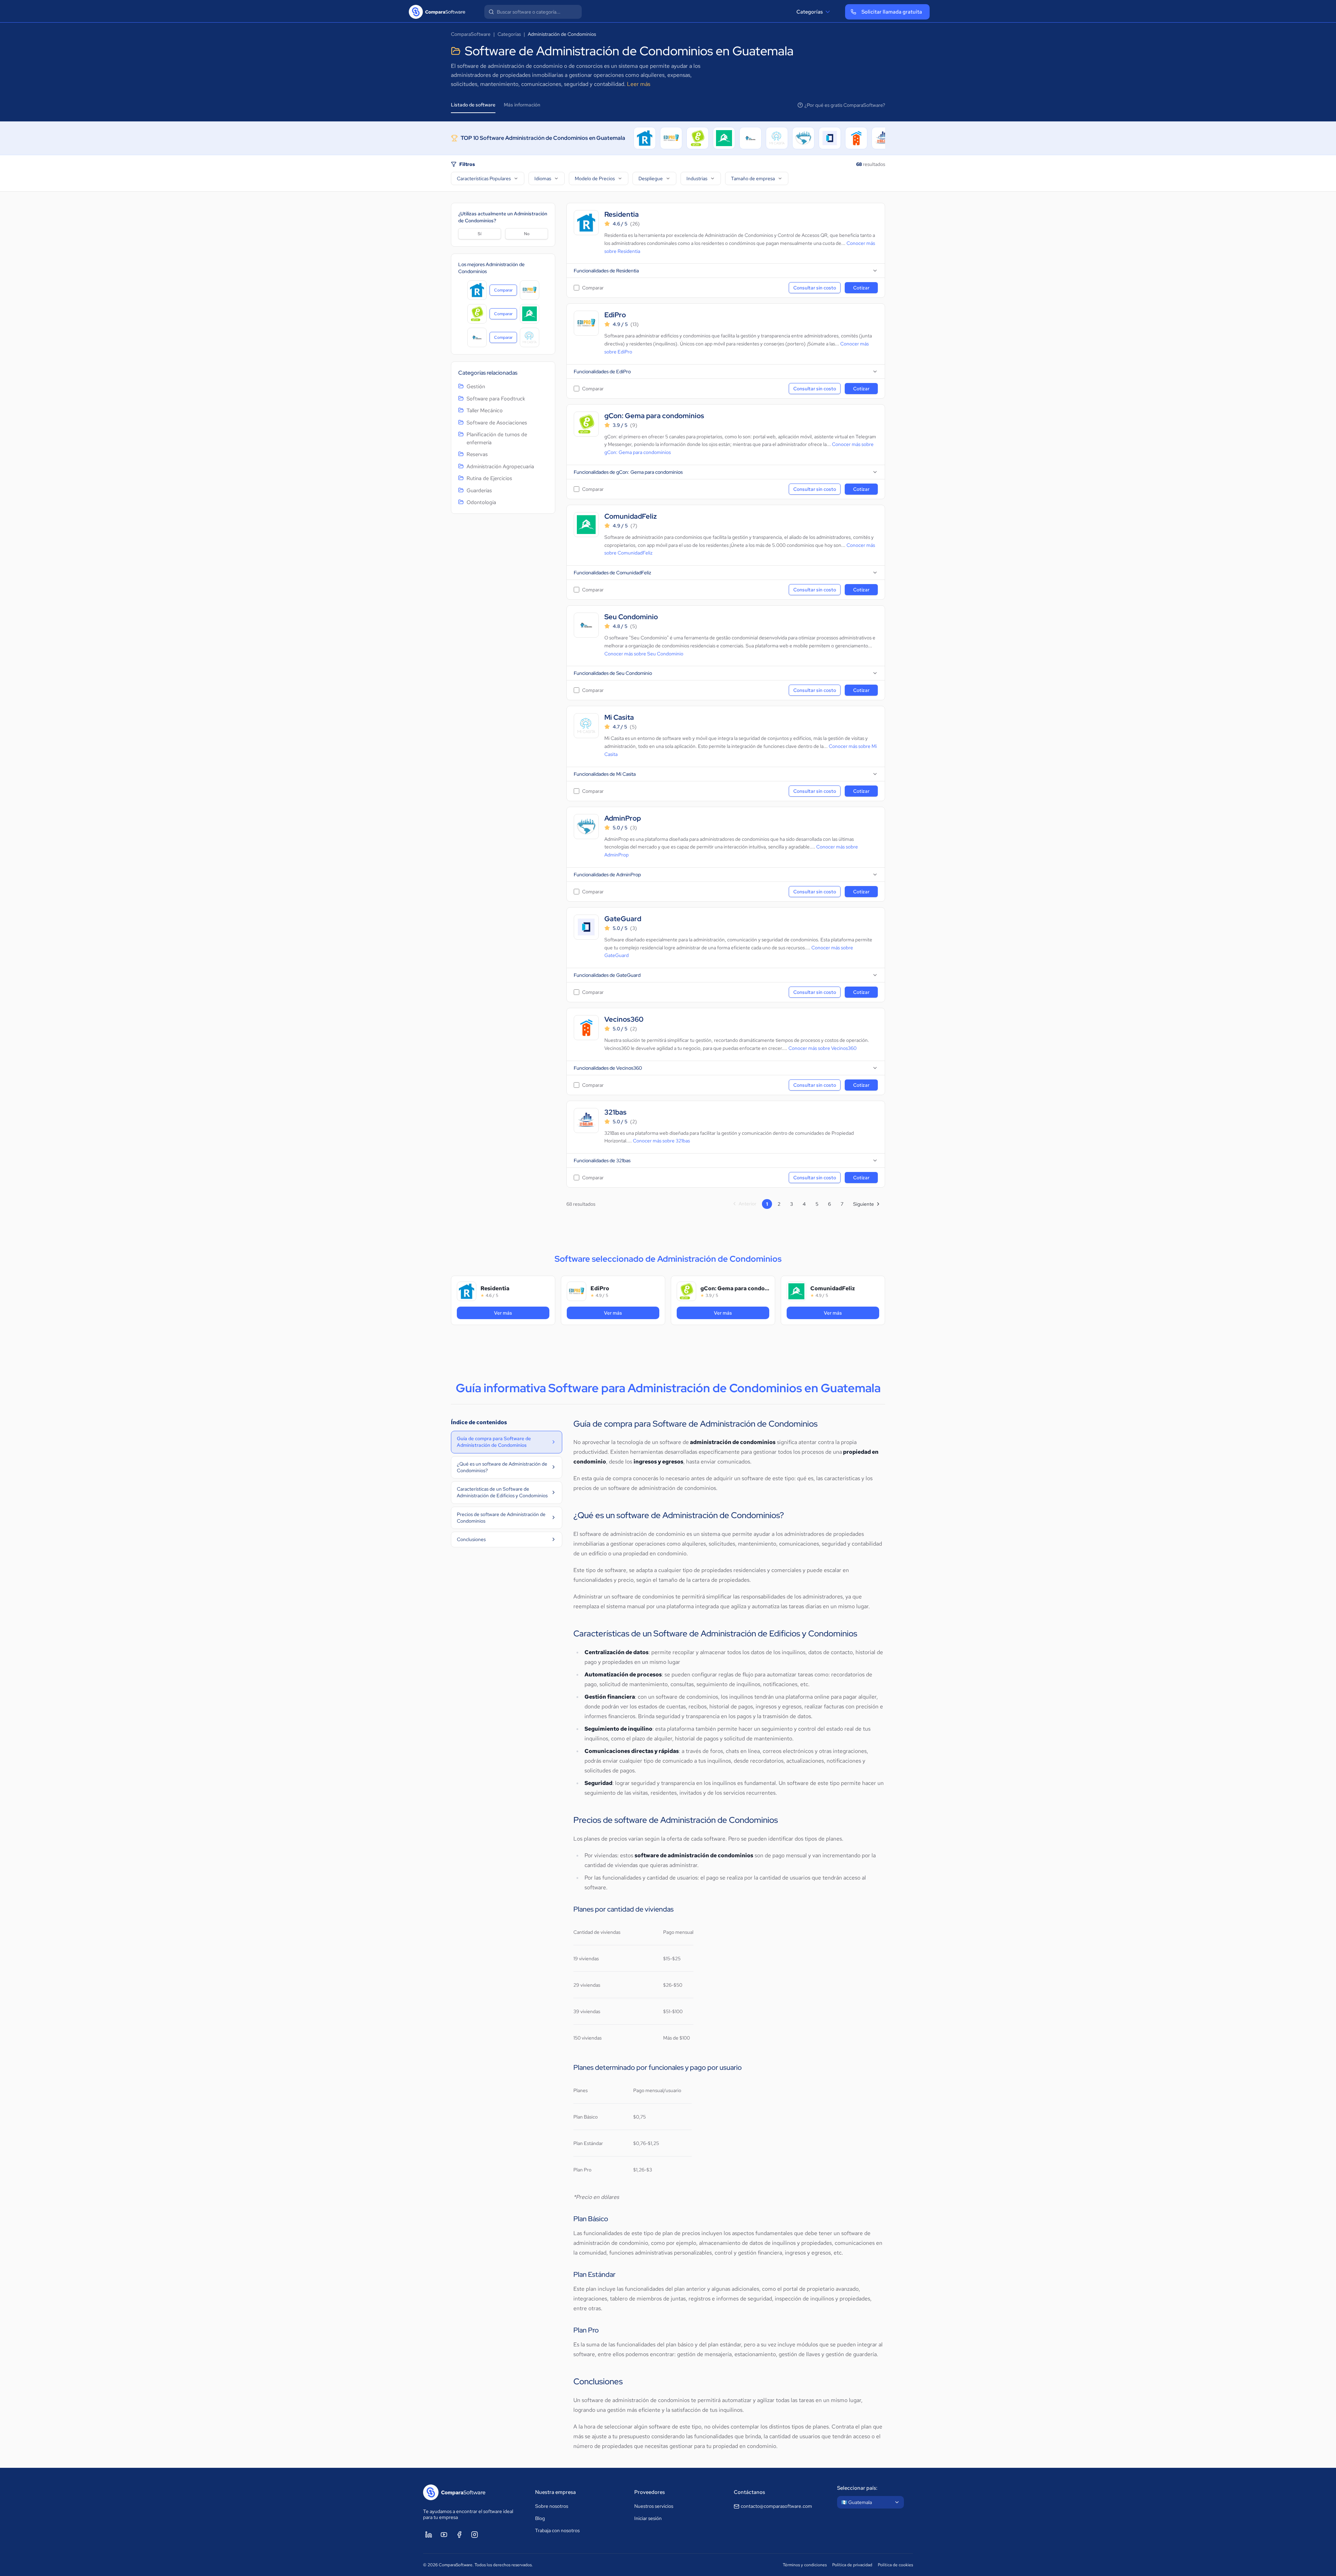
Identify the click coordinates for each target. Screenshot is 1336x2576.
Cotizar (861, 288)
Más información (522, 105)
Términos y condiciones (805, 2565)
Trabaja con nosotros (557, 2530)
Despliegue (651, 178)
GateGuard (623, 919)
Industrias (697, 178)
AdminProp (623, 818)
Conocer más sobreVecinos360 (822, 1048)
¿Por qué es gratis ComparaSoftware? (845, 105)
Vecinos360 (624, 1019)
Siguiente (864, 1204)
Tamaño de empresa (753, 178)
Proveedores (650, 2492)
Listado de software (473, 105)
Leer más (639, 84)
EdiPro (615, 315)
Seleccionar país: (857, 2488)
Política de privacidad (852, 2565)
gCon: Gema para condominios (654, 416)
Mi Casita (619, 717)
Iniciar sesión (648, 2518)
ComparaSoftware (471, 34)
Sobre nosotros (552, 2506)
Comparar (506, 292)
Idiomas (543, 178)
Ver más (518, 1313)
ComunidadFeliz (631, 516)
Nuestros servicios (654, 2506)
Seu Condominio (631, 617)
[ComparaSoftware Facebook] (459, 2535)
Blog (540, 2518)
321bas (615, 1112)
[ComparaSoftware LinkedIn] (429, 2535)
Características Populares (484, 178)
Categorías (810, 12)
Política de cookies (895, 2565)
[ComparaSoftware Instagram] (475, 2535)
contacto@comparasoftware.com (776, 2506)
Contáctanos (749, 2492)
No (527, 234)
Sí (480, 234)
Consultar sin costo (815, 288)
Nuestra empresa (555, 2492)
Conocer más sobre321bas (661, 1141)
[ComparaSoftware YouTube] (444, 2535)
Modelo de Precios (595, 178)
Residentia (622, 214)
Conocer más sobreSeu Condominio (644, 654)
